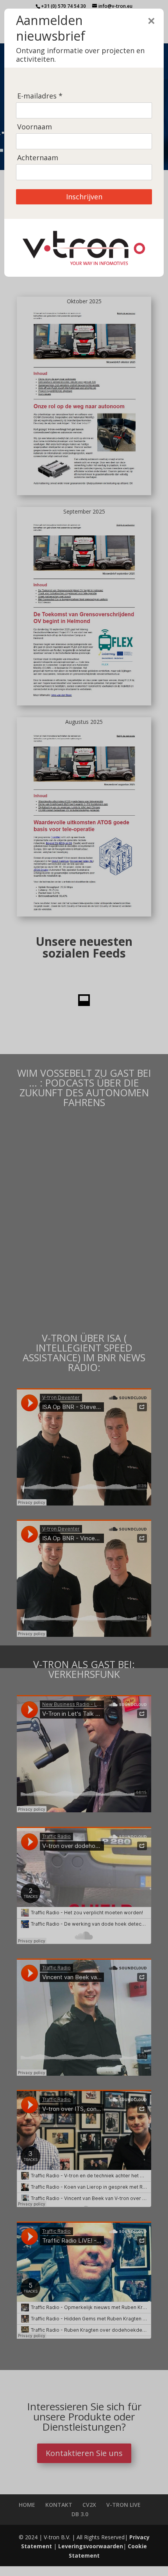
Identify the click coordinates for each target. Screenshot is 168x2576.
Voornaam (35, 127)
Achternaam (38, 158)
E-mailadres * (40, 96)
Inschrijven (84, 197)
